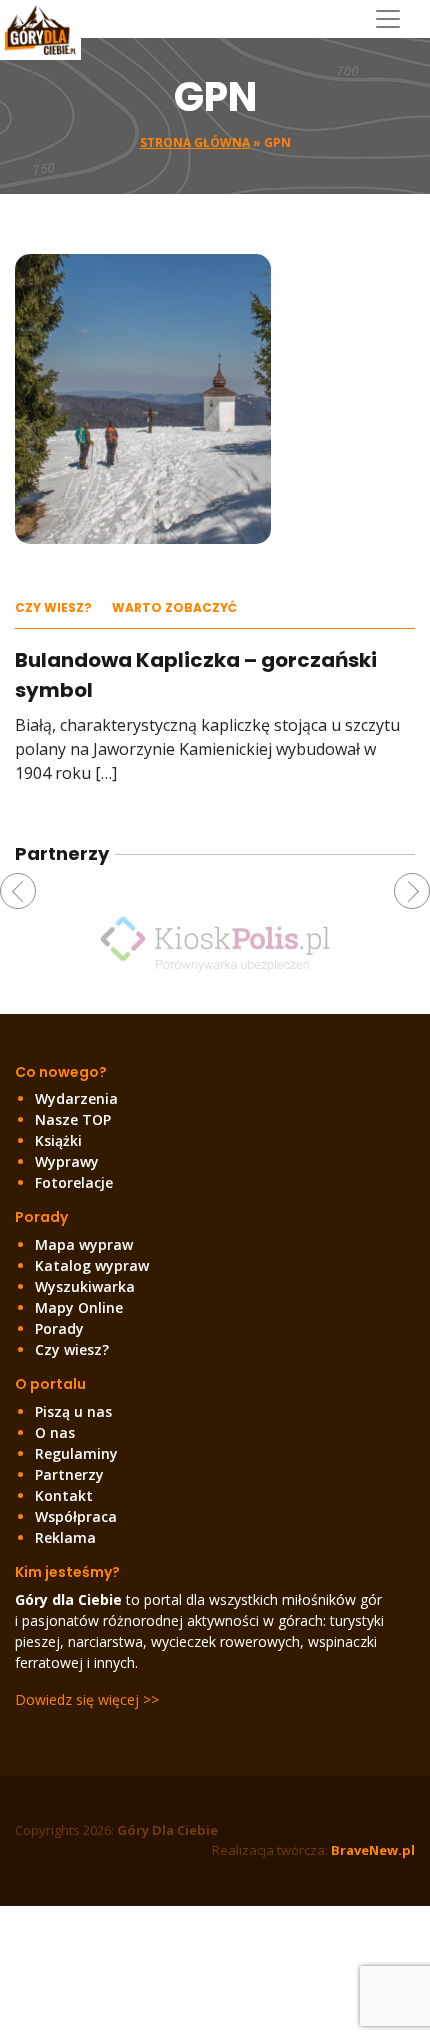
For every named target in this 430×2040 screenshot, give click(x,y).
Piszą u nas (73, 1411)
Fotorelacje (74, 1182)
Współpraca (76, 1516)
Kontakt (64, 1495)
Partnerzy (69, 1474)
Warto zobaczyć (174, 607)
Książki (58, 1140)
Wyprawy (67, 1161)
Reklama (65, 1537)
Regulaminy (76, 1453)
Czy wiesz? (53, 607)
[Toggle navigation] (395, 19)
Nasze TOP (73, 1119)
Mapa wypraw (84, 1244)
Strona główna (195, 142)
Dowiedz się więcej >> (87, 1699)
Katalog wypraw (92, 1265)
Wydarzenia (76, 1098)
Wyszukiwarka (85, 1286)
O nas (55, 1432)
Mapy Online (79, 1307)
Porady (59, 1328)
